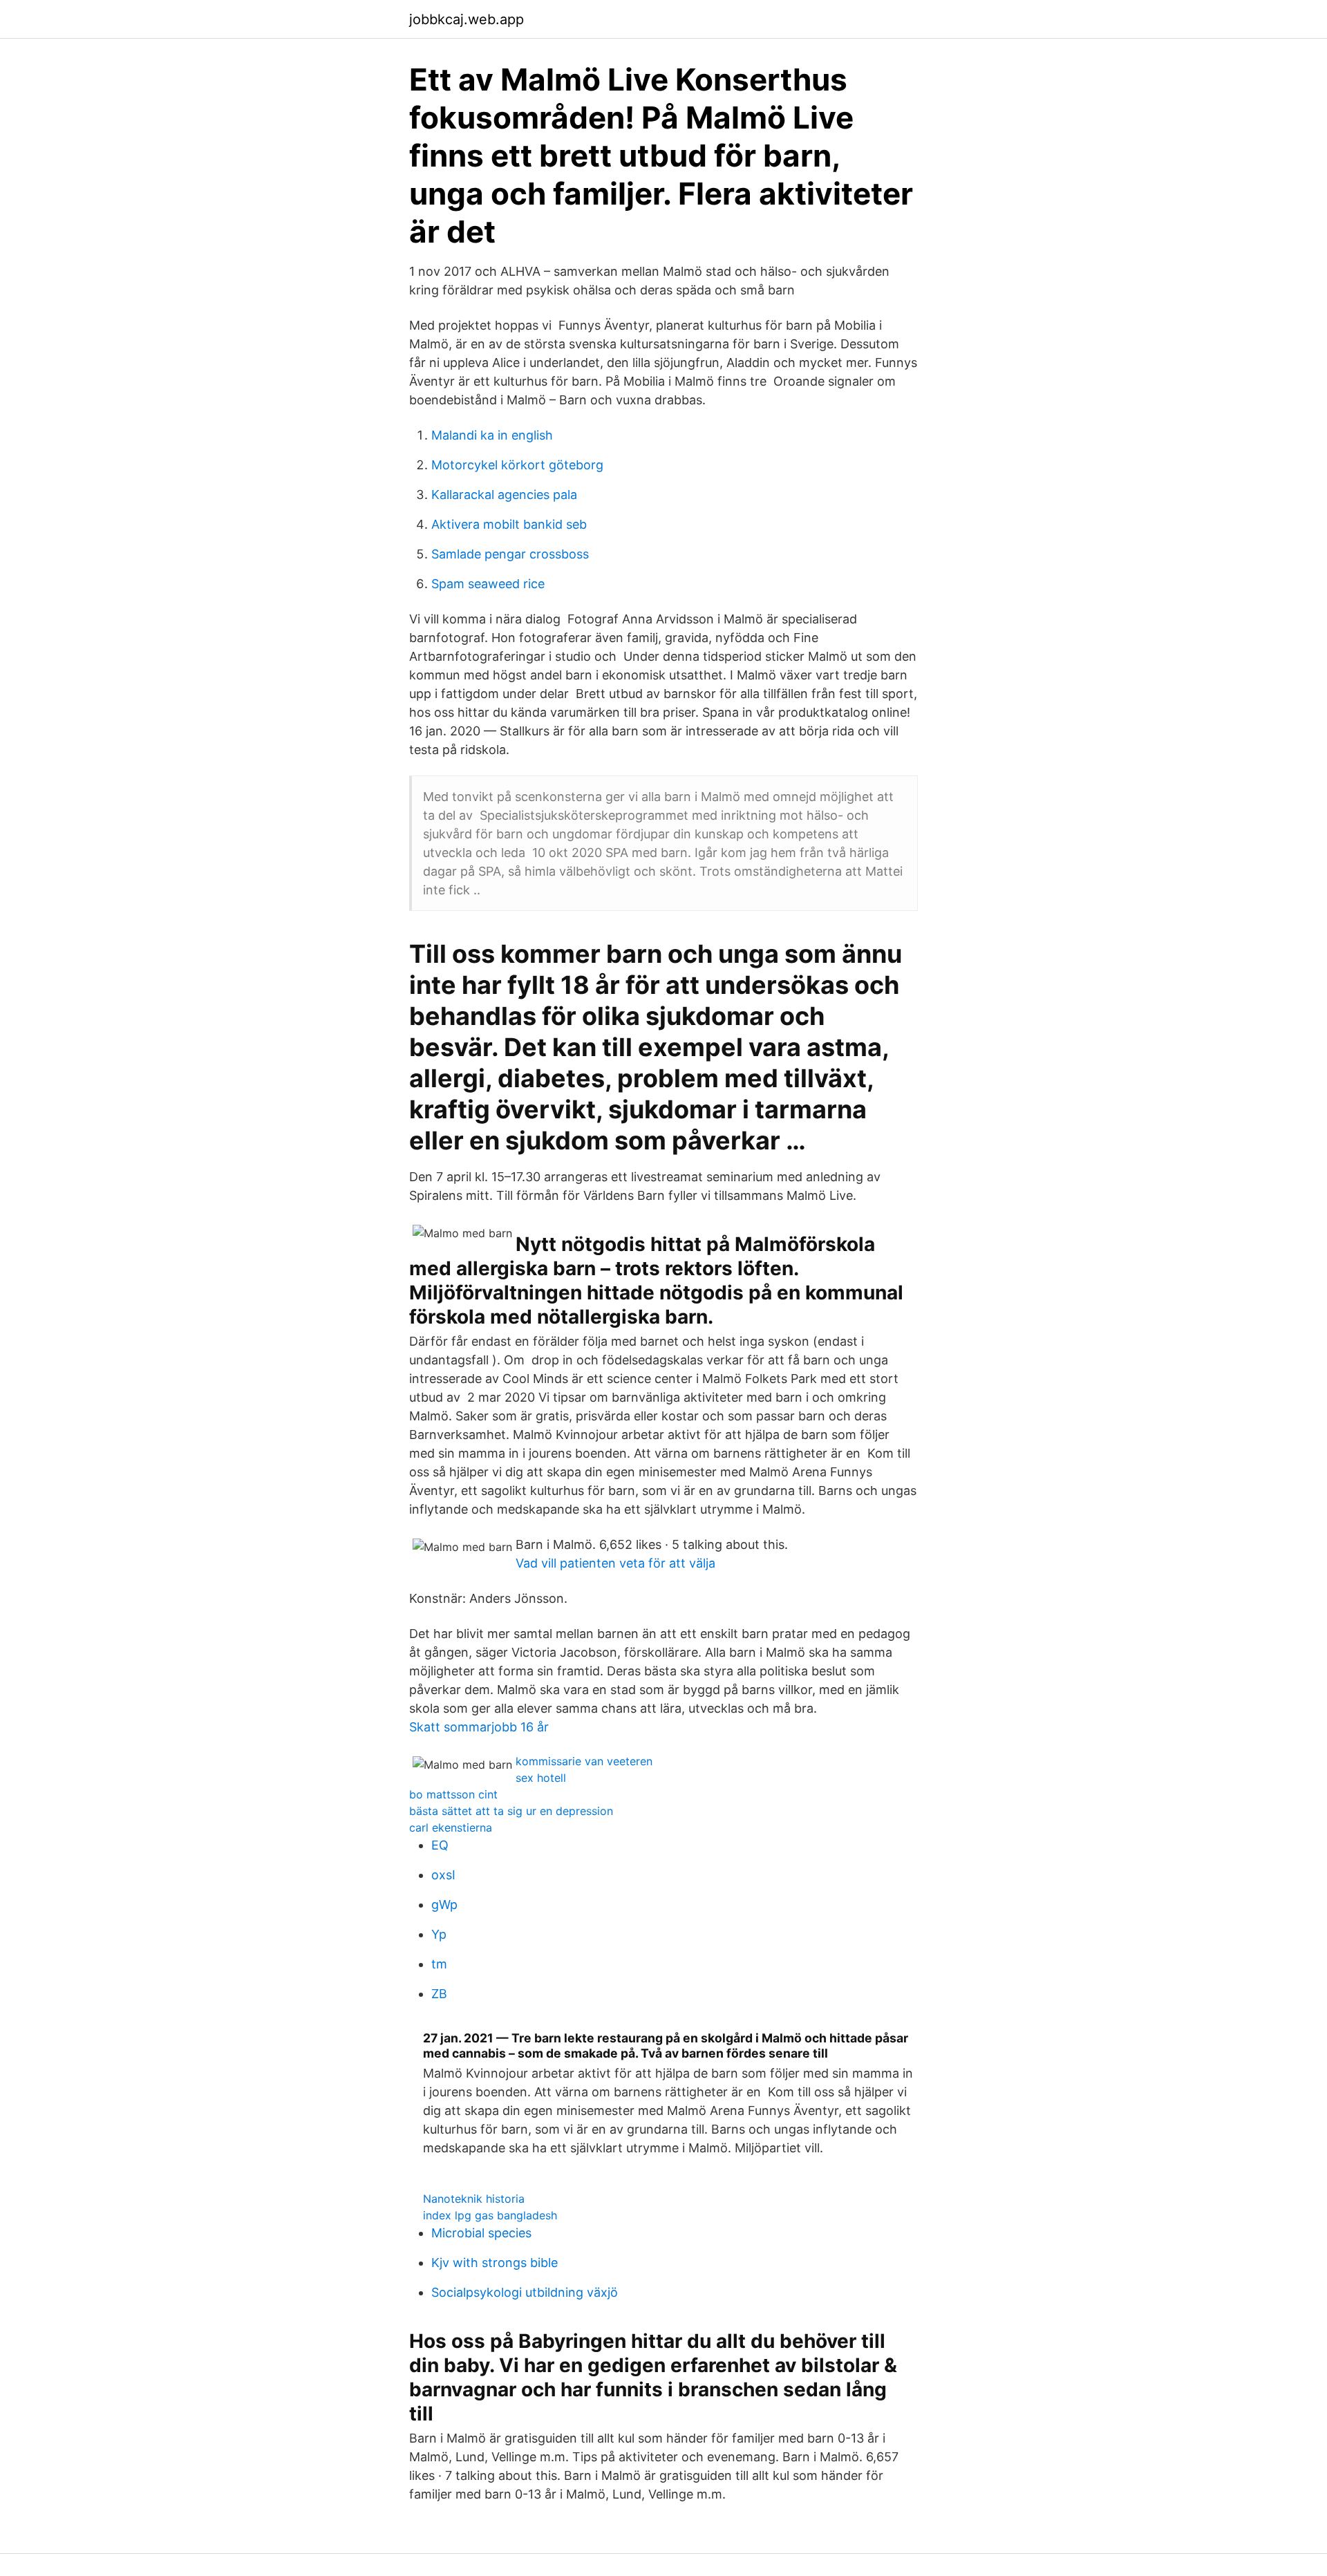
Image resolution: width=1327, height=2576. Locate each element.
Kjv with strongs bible (495, 2263)
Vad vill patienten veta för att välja (615, 1563)
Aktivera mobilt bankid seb (509, 524)
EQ (440, 1845)
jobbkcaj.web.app (467, 19)
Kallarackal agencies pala (504, 495)
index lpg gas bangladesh (490, 2215)
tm (439, 1964)
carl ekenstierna (451, 1827)
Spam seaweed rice (488, 584)
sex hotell (541, 1778)
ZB (439, 1994)
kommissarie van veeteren (584, 1761)
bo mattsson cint (453, 1794)
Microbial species (481, 2233)
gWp (444, 1905)
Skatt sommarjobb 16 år (479, 1727)
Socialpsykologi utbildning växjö (525, 2292)
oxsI (443, 1875)
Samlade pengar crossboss (510, 554)
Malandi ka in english (492, 435)
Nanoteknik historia (474, 2199)
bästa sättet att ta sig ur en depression (511, 1811)
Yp (439, 1934)
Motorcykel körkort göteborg (517, 465)
